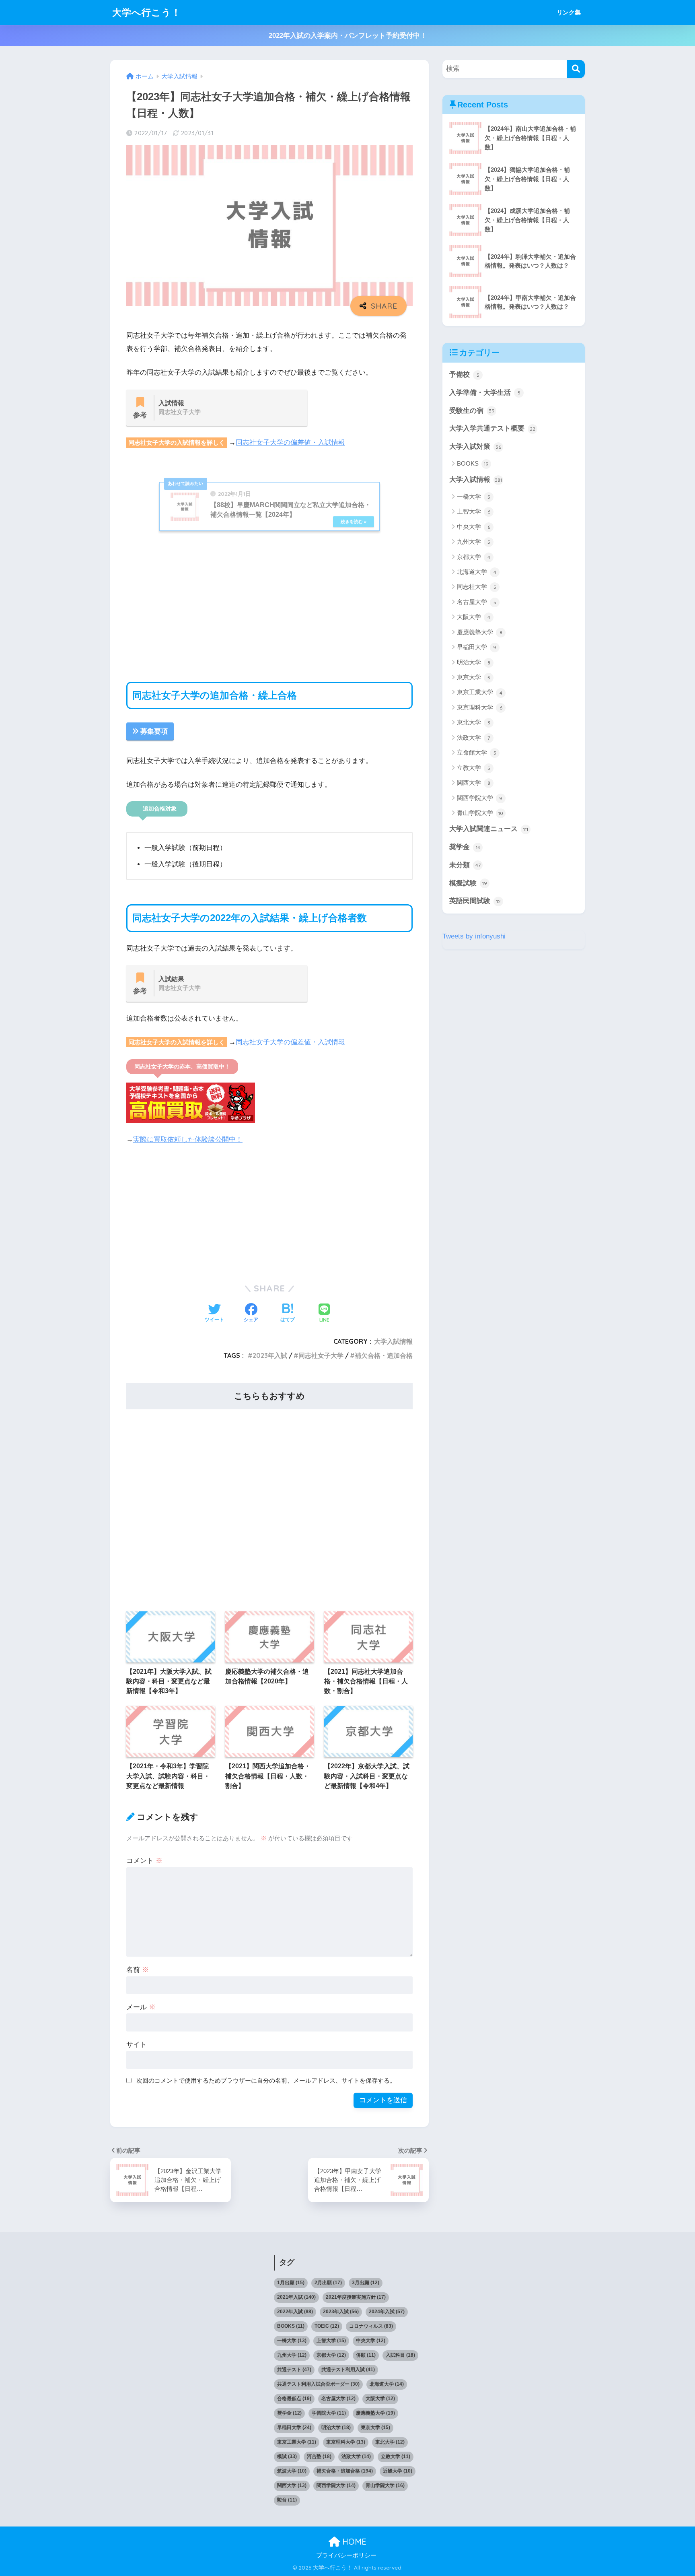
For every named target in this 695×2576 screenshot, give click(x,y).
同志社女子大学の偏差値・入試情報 (290, 442)
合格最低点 (294, 2399)
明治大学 (474, 662)
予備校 (464, 374)
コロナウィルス (371, 2326)
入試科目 (400, 2355)
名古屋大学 (477, 602)
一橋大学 (474, 496)
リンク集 (569, 12)
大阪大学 (474, 617)
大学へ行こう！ (147, 12)
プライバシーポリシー (346, 2555)
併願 (366, 2355)
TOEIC (327, 2326)
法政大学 (473, 737)
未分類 (465, 865)
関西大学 (474, 783)
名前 (138, 1970)
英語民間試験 (475, 901)
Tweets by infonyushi (474, 936)
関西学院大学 (480, 798)
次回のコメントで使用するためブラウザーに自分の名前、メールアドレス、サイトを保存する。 (266, 2080)
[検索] (576, 69)
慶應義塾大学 (480, 632)
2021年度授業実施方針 (356, 2297)
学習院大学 (329, 2413)
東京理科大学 (480, 707)
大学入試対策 (475, 447)
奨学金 (465, 847)
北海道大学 (477, 572)
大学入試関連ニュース (489, 829)
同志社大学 (477, 587)
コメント (144, 1861)
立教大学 (474, 768)
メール (141, 2007)
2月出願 (328, 2283)
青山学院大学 (480, 813)
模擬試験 (468, 883)
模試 (287, 2456)
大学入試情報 (393, 1341)
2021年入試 (296, 2297)
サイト (137, 2045)
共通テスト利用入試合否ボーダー (318, 2384)
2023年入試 (270, 1355)
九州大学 (474, 541)
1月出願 (291, 2283)
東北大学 (474, 722)
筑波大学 (292, 2471)
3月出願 (366, 2283)
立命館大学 (477, 752)
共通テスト (294, 2370)
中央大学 (474, 527)
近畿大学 (398, 2471)
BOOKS (473, 463)
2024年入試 (387, 2312)
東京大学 (474, 677)
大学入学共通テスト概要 (492, 428)
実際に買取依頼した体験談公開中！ (188, 1140)
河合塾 (319, 2456)
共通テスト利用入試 (348, 2370)
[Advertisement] (269, 601)
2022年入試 (295, 2312)
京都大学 (474, 557)
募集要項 (154, 731)
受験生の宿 (472, 411)
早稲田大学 (477, 647)
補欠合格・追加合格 (384, 1355)
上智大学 (474, 511)
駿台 (287, 2500)
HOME (353, 2542)
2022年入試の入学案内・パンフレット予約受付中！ (348, 36)
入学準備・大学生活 (485, 393)
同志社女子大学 (321, 1355)
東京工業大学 (480, 692)
